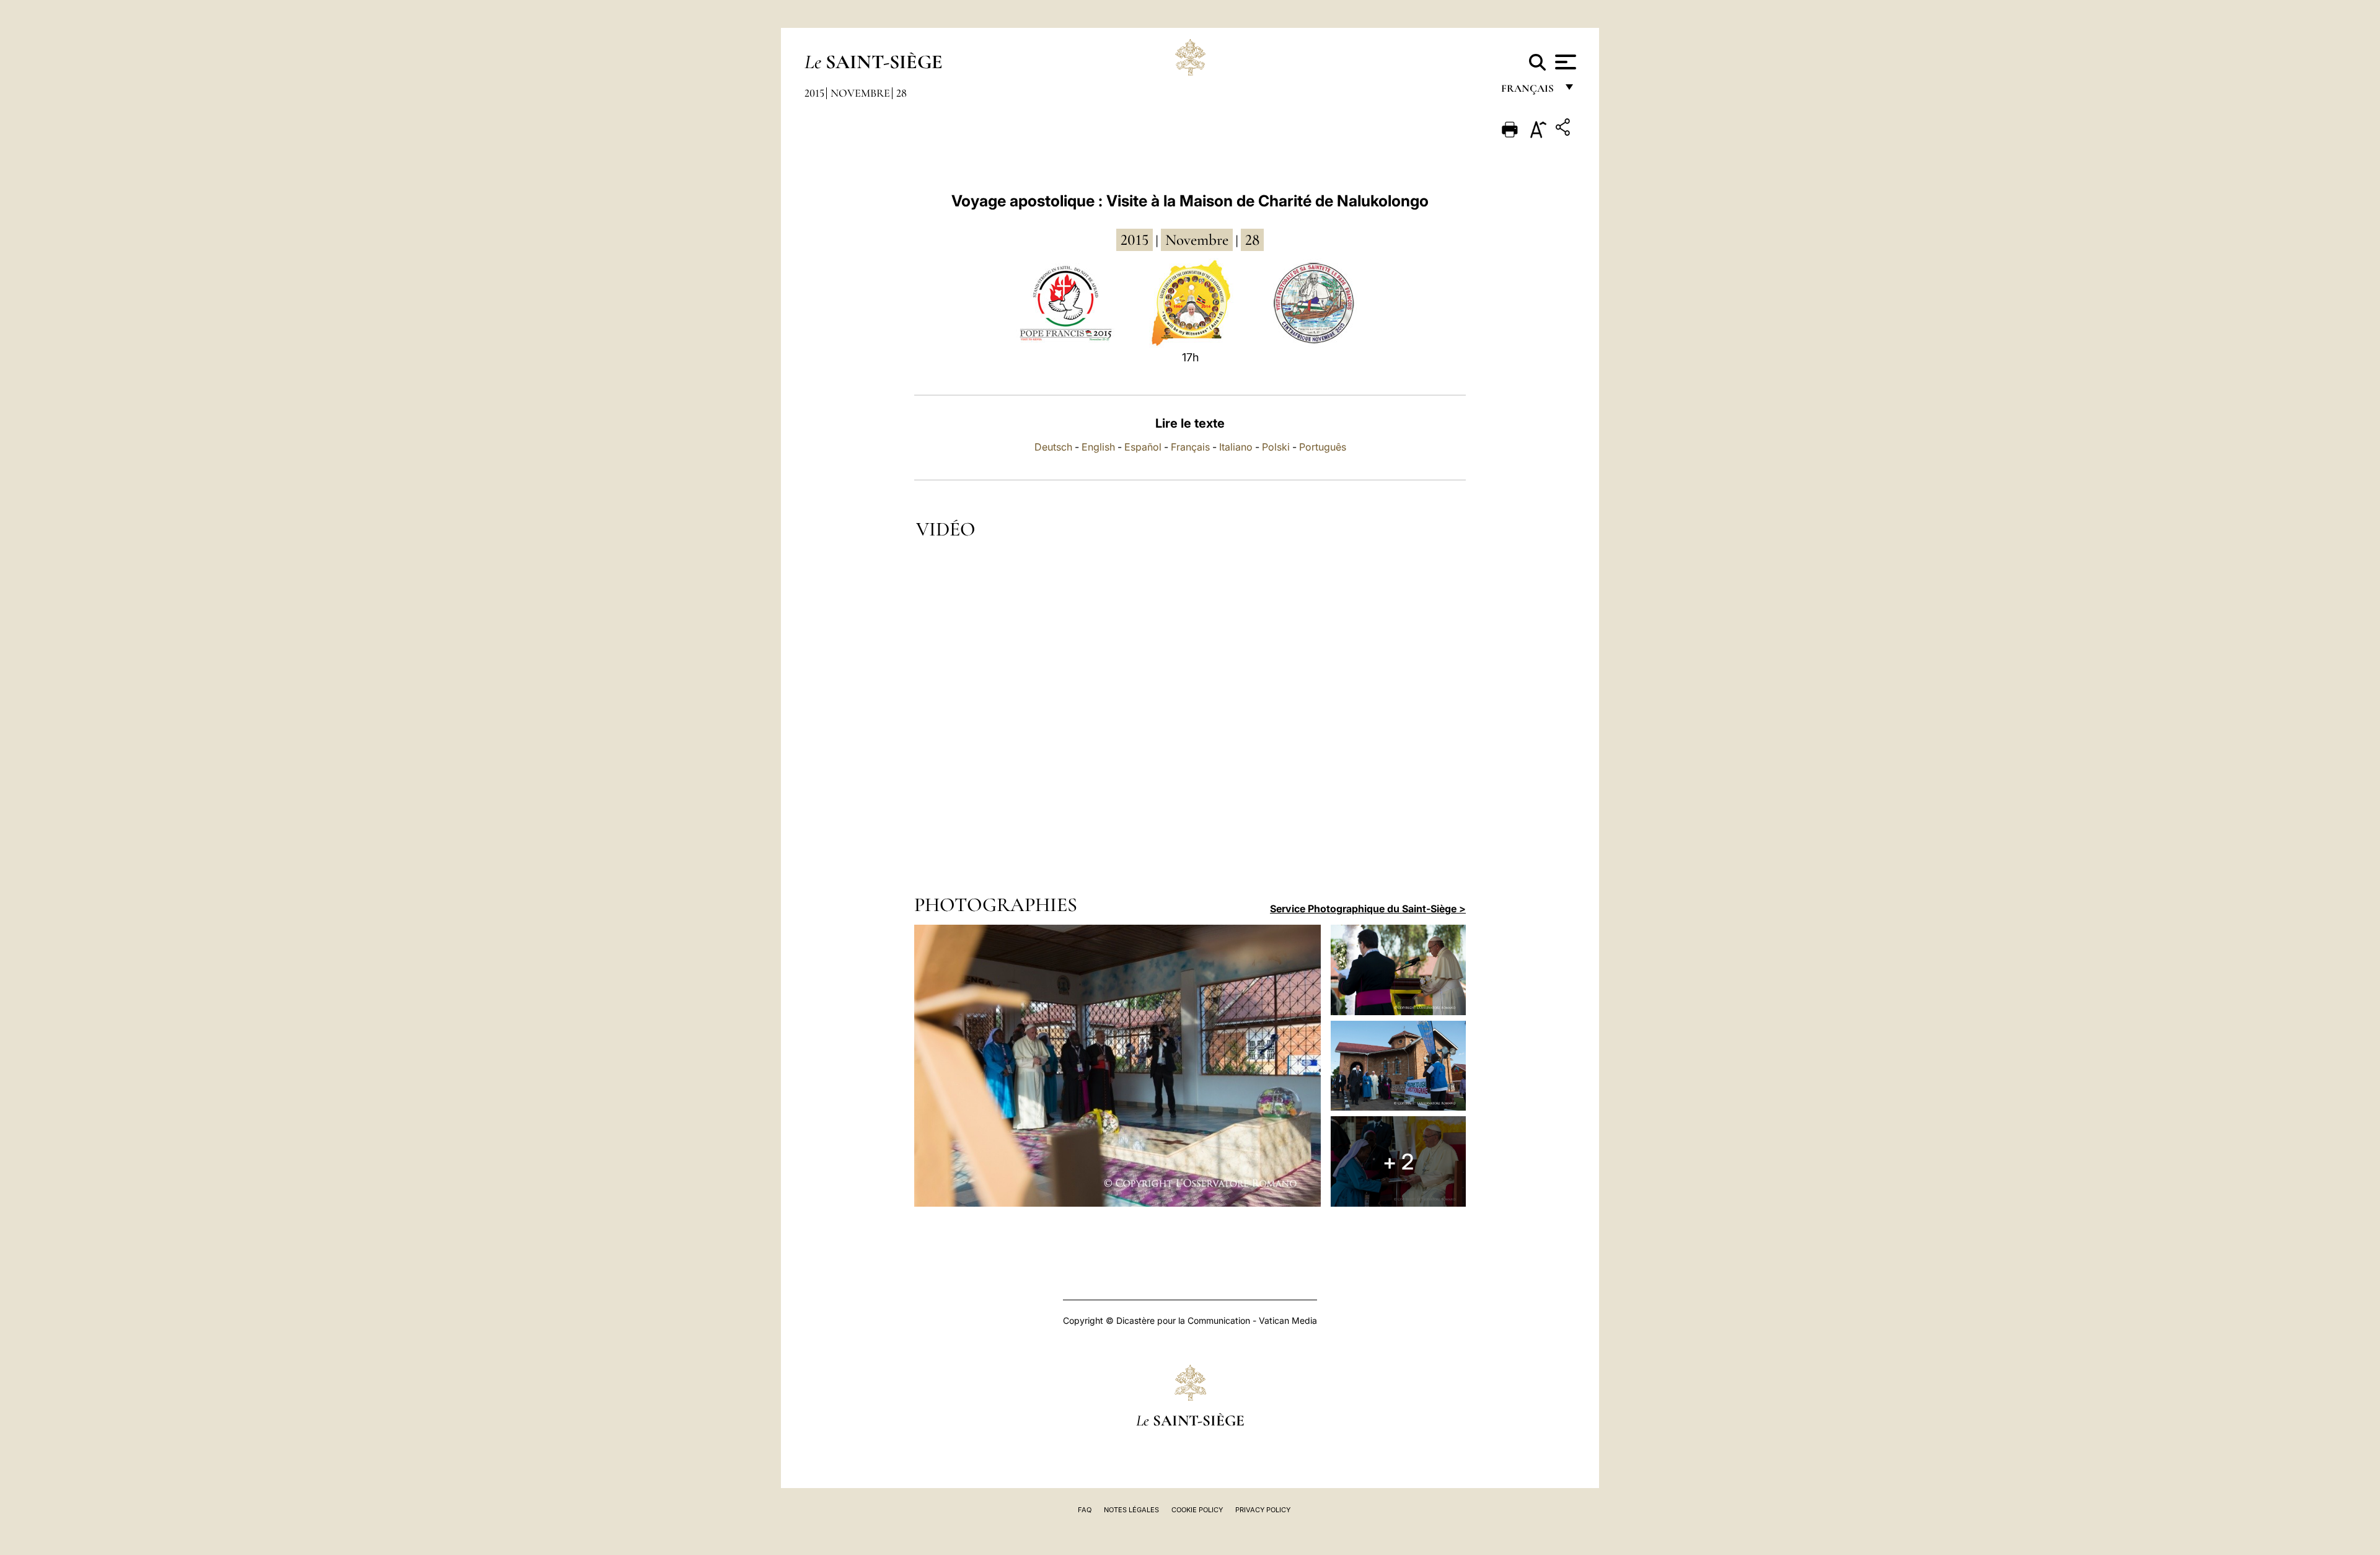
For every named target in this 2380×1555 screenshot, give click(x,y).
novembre (1197, 240)
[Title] (1564, 129)
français (1529, 91)
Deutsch (1053, 447)
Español (1143, 447)
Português (1323, 447)
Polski (1276, 447)
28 (901, 93)
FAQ (1085, 1510)
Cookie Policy (1197, 1510)
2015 (814, 93)
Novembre (860, 93)
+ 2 (1398, 1161)
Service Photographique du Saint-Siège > (1368, 909)
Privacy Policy (1263, 1510)
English (1098, 447)
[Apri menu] (1564, 62)
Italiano (1236, 447)
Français (1190, 447)
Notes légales (1131, 1510)
